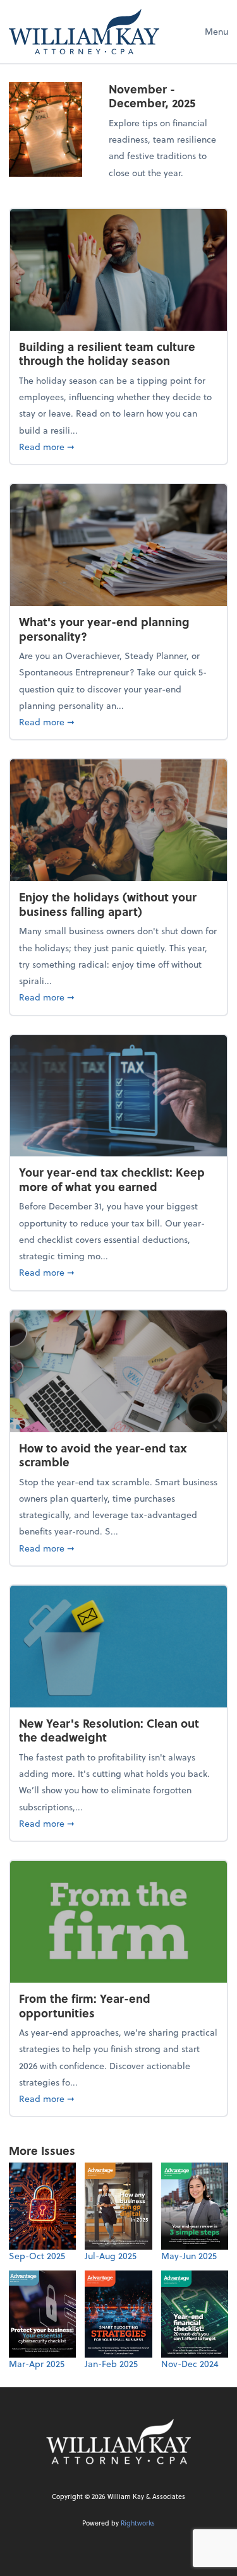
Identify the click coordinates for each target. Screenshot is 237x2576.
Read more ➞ (118, 446)
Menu (216, 31)
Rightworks (138, 2523)
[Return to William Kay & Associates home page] (84, 32)
